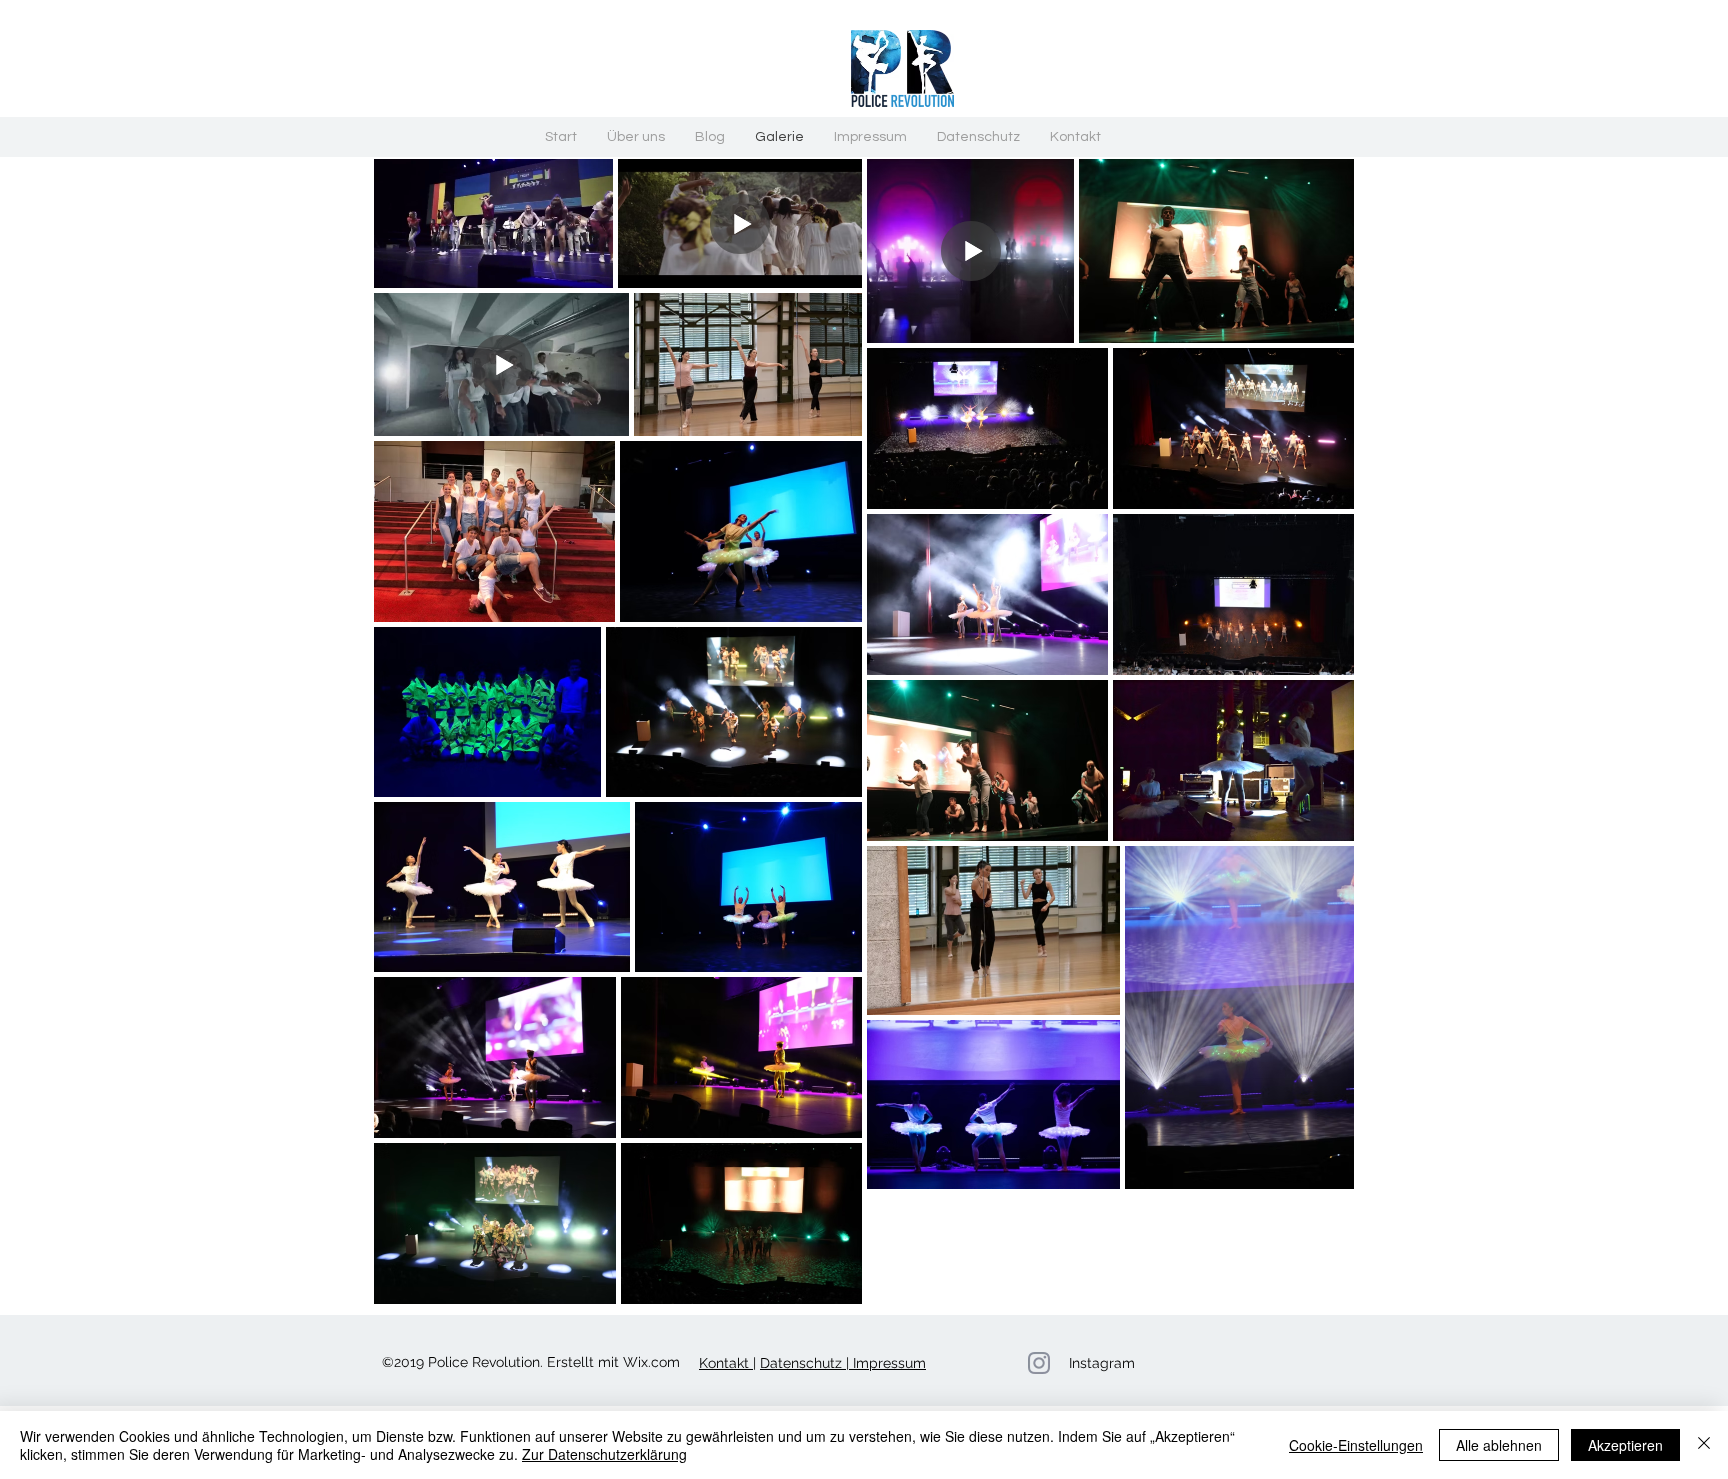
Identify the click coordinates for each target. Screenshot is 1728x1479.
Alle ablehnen (1499, 1445)
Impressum (887, 1363)
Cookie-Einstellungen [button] (1356, 1445)
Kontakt (726, 1363)
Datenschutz (803, 1363)
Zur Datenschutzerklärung (604, 1454)
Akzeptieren (1625, 1445)
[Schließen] (1704, 1445)
